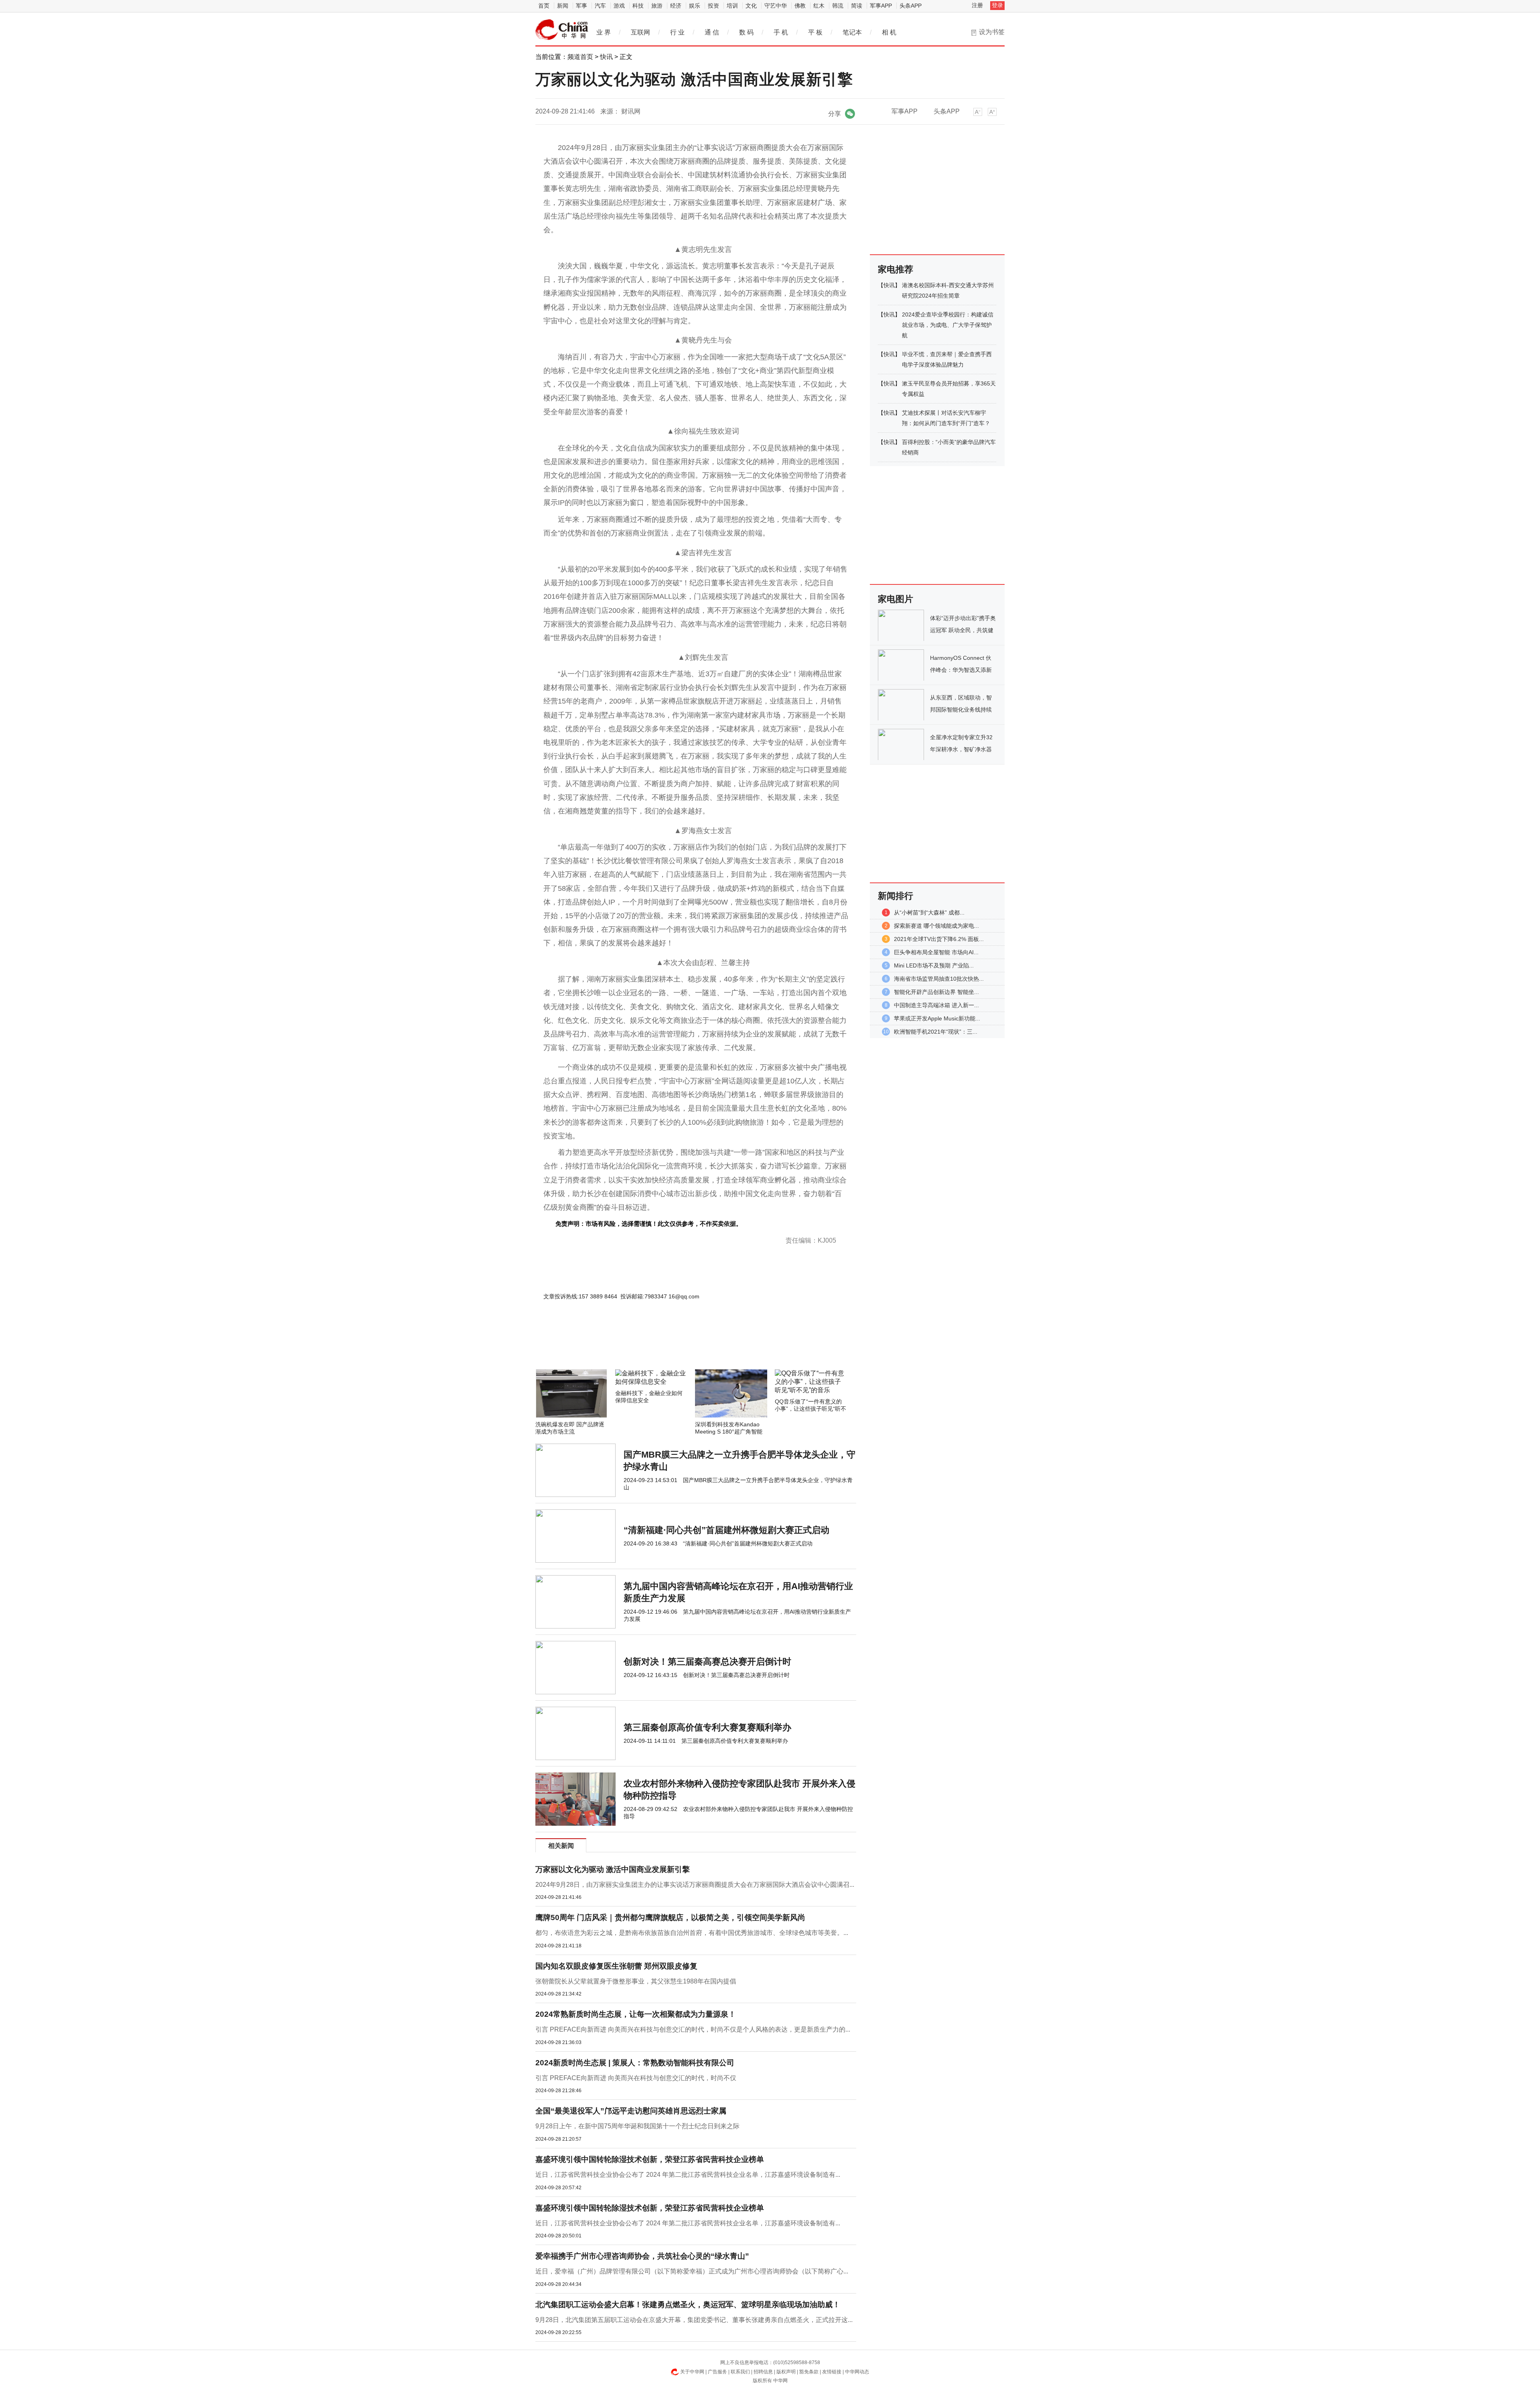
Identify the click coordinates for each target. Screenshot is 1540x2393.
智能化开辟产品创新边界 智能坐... (936, 992)
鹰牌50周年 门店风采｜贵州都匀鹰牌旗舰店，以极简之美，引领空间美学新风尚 (670, 1917)
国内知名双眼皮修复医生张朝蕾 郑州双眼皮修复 (616, 1966)
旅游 (657, 6)
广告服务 (717, 2372)
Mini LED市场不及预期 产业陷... (934, 965)
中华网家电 (562, 30)
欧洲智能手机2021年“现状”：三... (936, 1032)
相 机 (889, 32)
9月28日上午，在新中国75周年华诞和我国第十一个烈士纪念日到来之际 (637, 2126)
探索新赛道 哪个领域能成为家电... (936, 926)
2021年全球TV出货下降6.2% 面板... (939, 939)
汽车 (600, 6)
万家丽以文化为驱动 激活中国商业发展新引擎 (613, 1869)
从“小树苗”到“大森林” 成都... (929, 913)
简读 (857, 6)
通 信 (712, 32)
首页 (544, 6)
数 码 (746, 32)
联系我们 (740, 2372)
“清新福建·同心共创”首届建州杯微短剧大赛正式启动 (726, 1530)
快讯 (606, 57)
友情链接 (832, 2372)
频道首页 (580, 57)
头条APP (911, 6)
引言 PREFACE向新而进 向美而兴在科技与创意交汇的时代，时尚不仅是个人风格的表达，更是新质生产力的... (693, 2029)
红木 (819, 6)
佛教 (800, 6)
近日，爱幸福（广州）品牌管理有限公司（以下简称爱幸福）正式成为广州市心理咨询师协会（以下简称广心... (692, 2271)
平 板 (815, 32)
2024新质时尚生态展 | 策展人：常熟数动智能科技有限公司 (635, 2063)
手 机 (781, 32)
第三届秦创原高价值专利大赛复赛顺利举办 (707, 1727)
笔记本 (852, 32)
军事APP (881, 6)
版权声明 (786, 2372)
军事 (582, 6)
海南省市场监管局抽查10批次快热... (939, 979)
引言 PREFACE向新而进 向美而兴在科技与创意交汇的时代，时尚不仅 (636, 2078)
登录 (997, 5)
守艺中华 (776, 6)
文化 (751, 6)
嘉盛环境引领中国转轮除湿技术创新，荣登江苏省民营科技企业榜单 (650, 2159)
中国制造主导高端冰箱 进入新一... (936, 1005)
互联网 (640, 32)
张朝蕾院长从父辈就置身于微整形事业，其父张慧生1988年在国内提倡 (636, 1981)
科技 (638, 6)
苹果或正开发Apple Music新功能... (937, 1018)
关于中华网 (692, 2372)
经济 (676, 6)
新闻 (563, 6)
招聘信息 (763, 2372)
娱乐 (695, 6)
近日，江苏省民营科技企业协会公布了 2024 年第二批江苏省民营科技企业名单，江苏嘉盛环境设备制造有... (688, 2175)
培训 (732, 6)
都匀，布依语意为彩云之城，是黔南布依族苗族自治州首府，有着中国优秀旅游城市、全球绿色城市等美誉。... (692, 1933)
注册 (977, 5)
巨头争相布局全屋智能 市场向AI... (936, 952)
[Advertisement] (672, 1348)
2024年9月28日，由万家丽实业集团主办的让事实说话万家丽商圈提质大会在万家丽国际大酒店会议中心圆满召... (695, 1885)
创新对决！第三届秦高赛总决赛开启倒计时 (707, 1662)
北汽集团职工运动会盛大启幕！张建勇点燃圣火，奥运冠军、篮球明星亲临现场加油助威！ (688, 2305)
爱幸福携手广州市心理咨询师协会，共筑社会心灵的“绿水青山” (642, 2256)
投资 (713, 6)
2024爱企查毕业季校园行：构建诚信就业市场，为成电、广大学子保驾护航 (948, 325)
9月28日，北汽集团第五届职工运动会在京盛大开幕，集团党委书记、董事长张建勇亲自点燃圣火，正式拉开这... (694, 2320)
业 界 (604, 32)
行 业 (677, 32)
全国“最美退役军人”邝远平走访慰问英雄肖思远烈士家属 (631, 2111)
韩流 (838, 6)
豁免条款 (809, 2372)
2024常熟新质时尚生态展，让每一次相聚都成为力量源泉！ (636, 2014)
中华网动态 (857, 2372)
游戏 (619, 6)
